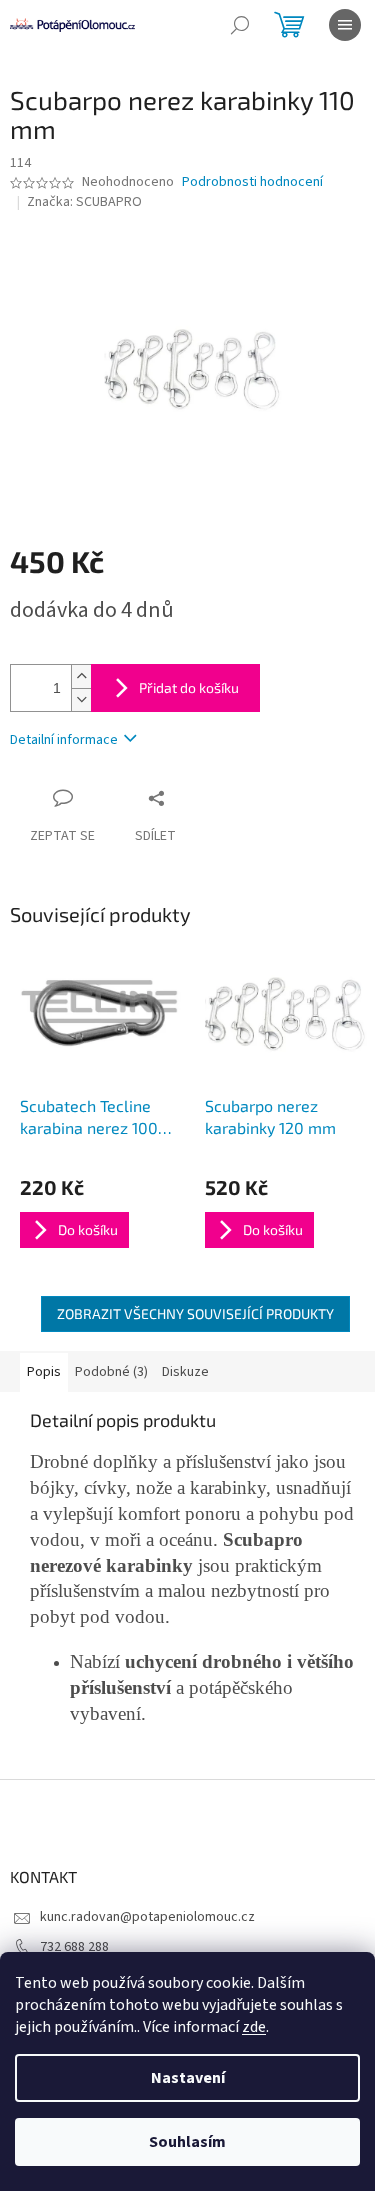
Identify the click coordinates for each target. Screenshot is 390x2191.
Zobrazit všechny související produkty (195, 1313)
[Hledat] (240, 25)
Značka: (84, 202)
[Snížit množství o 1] (81, 699)
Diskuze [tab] (185, 1372)
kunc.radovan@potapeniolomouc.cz (147, 1917)
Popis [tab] (44, 1372)
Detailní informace (64, 740)
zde (254, 2027)
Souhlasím (187, 2142)
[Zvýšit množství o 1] (81, 676)
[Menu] (345, 25)
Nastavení (188, 2078)
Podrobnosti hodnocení (252, 182)
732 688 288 (74, 1947)
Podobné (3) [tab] (111, 1372)
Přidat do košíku (189, 687)
